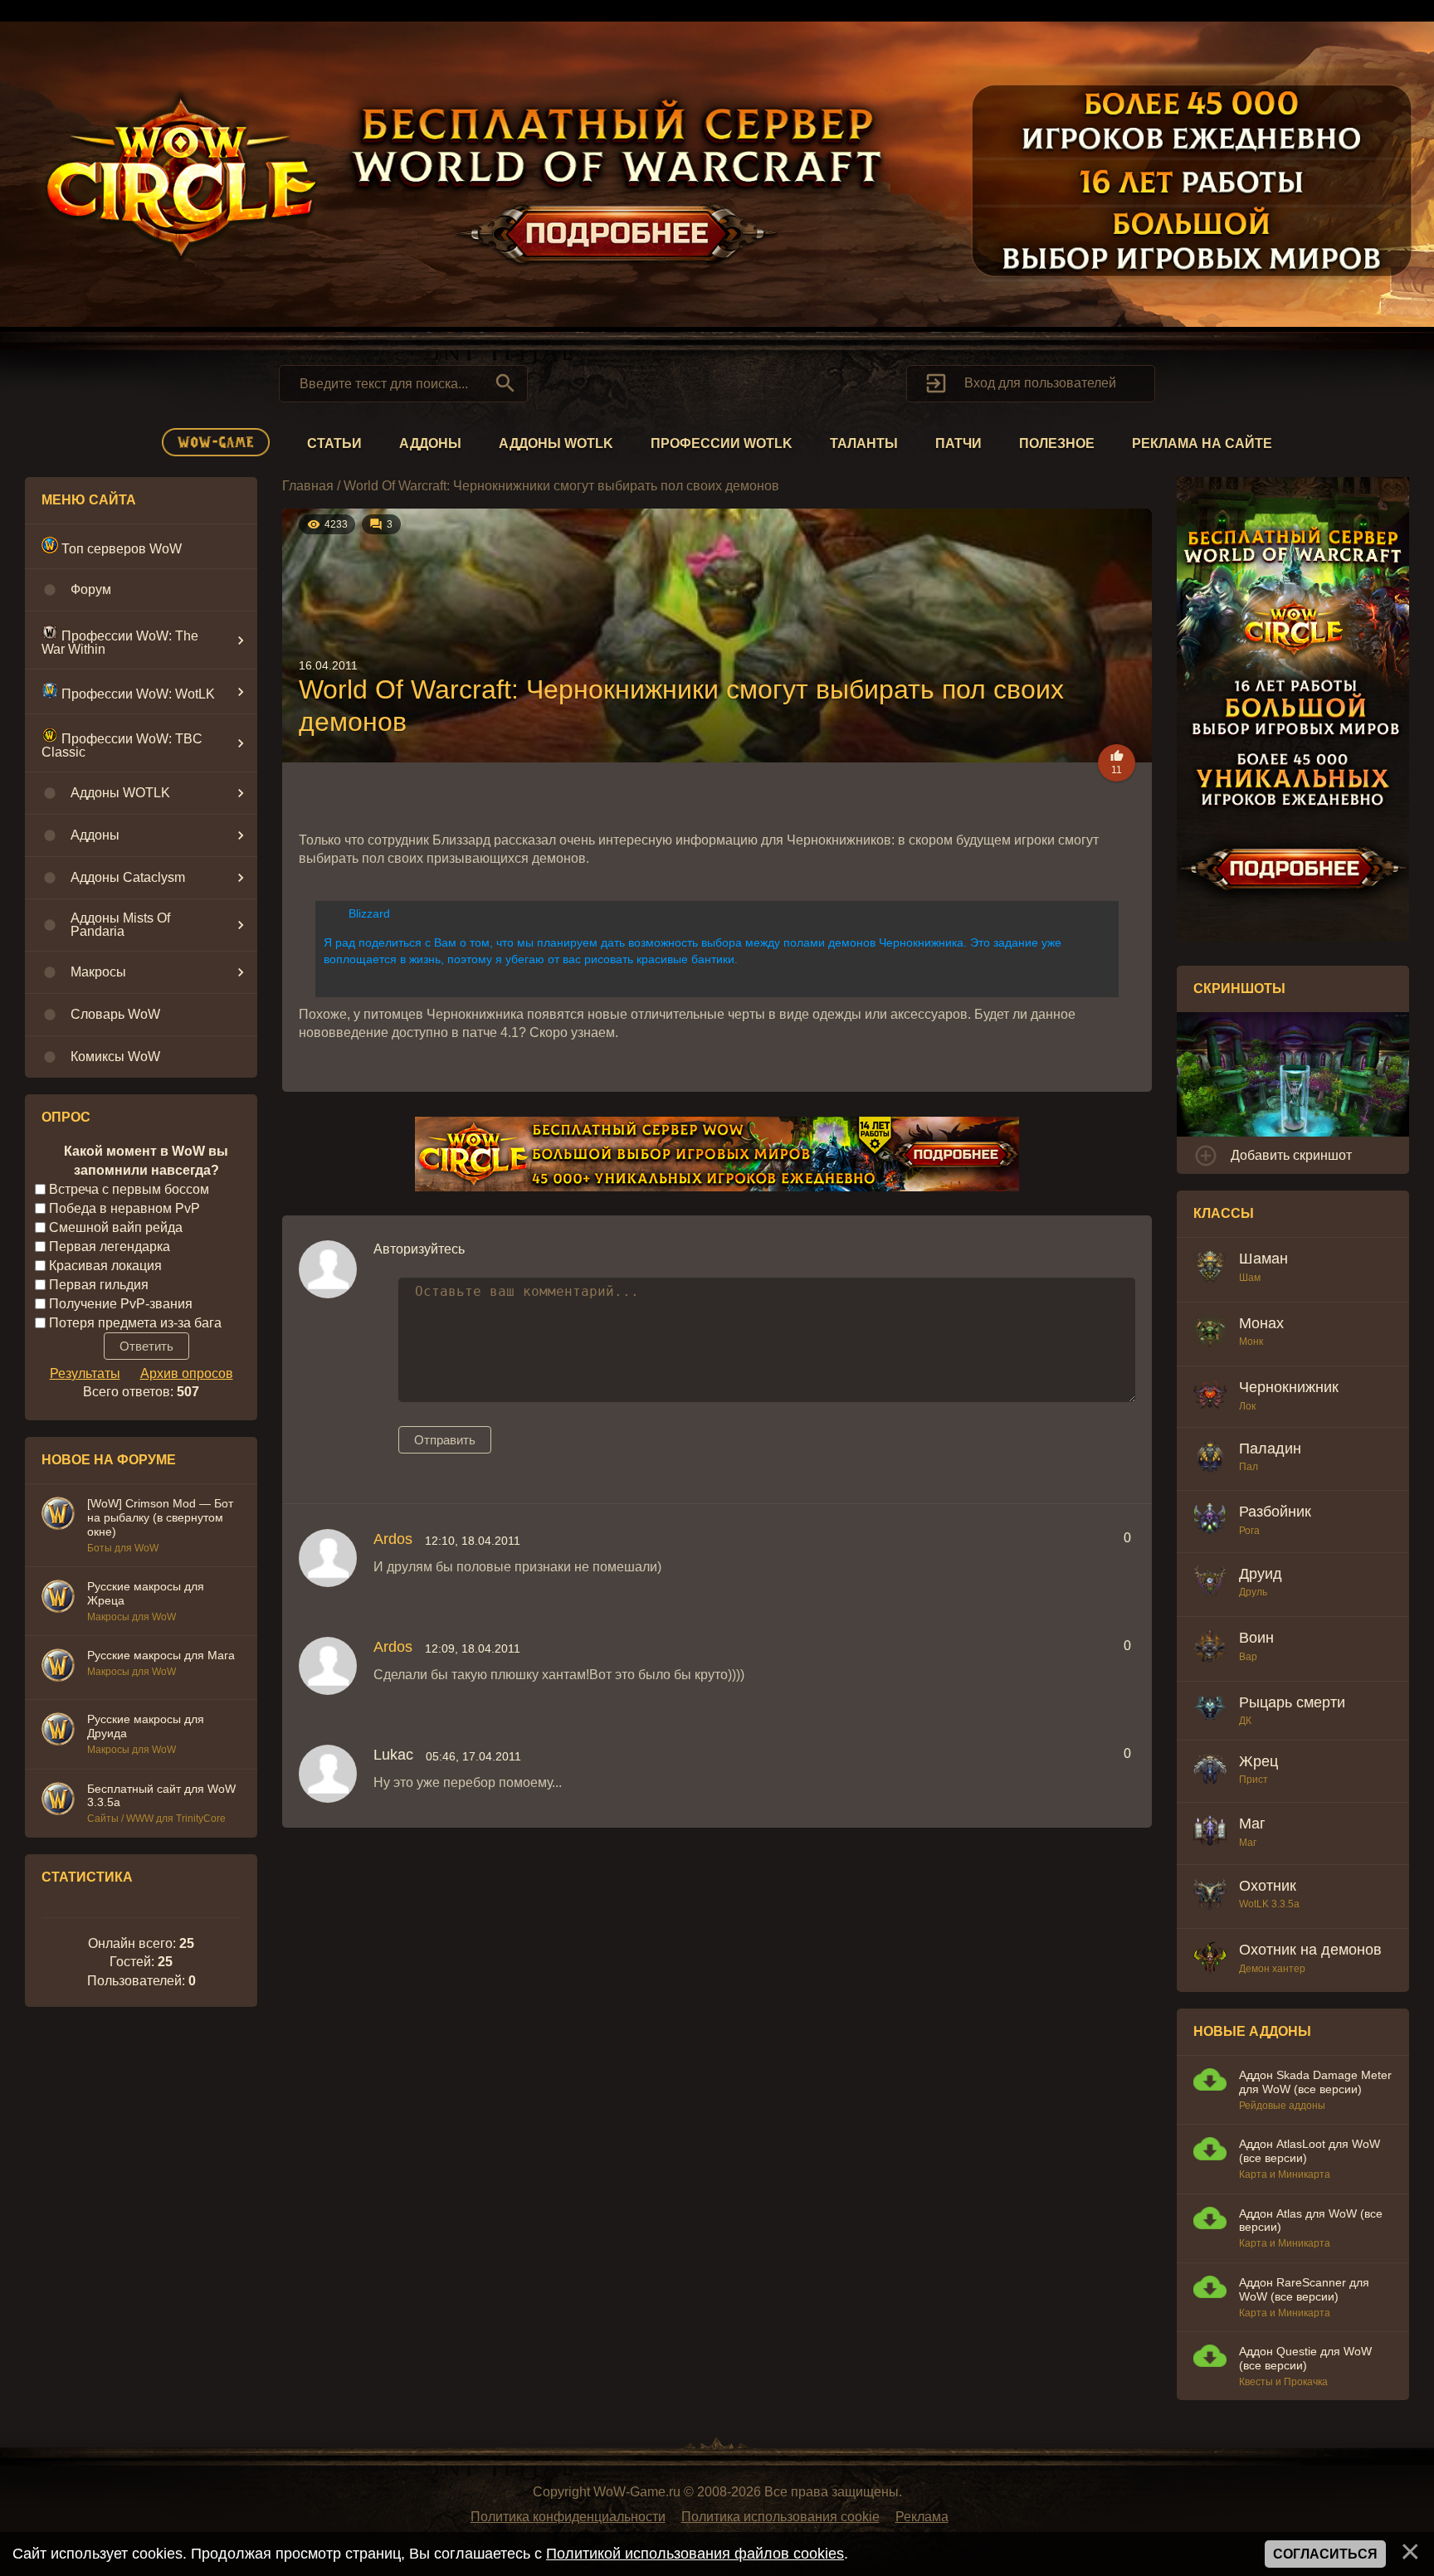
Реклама (922, 2517)
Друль (1253, 1592)
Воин (1256, 1638)
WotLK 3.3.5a (1269, 1904)
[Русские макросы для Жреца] (58, 1599)
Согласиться (1325, 2554)
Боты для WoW (123, 1548)
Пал (1249, 1467)
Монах (1261, 1323)
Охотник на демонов (1310, 1950)
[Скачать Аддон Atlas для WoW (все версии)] (1210, 2221)
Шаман (1263, 1259)
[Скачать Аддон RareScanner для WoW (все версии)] (1210, 2289)
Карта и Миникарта (1285, 2174)
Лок (1247, 1406)
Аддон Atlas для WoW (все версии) (1311, 2221)
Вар (1248, 1657)
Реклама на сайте (1202, 443)
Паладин (1270, 1449)
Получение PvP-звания (121, 1303)
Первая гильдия (99, 1285)
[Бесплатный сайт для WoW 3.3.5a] (58, 1801)
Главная (308, 486)
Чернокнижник (1289, 1387)
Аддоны (430, 443)
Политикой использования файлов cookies (695, 2554)
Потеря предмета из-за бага (135, 1322)
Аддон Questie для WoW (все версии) (1305, 2358)
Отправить (445, 1440)
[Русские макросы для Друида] (58, 1731)
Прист (1254, 1780)
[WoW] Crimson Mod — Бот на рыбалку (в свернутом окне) (160, 1517)
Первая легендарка (110, 1247)
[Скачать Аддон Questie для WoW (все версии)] (1210, 2358)
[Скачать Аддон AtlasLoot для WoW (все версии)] (1210, 2151)
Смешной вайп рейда (116, 1227)
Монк (1251, 1342)
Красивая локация (105, 1266)
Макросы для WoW (132, 1617)
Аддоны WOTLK (556, 443)
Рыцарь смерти (1292, 1702)
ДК (1245, 1721)
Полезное (1057, 443)
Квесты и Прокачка (1283, 2382)
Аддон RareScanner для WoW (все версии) (1304, 2289)
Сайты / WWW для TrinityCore (156, 1819)
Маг (1252, 1824)
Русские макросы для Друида (146, 1726)
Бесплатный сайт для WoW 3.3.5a (161, 1796)
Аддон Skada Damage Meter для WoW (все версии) (1315, 2082)
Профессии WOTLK (722, 443)
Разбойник (1275, 1512)
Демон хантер (1272, 1969)
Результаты (85, 1373)
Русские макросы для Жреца (146, 1593)
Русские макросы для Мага (161, 1655)
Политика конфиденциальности (568, 2517)
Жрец (1258, 1761)
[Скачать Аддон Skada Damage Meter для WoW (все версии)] (1210, 2082)
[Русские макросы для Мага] (58, 1668)
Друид (1261, 1574)
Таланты (864, 443)
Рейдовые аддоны (1282, 2106)
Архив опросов (187, 1373)
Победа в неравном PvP (124, 1208)
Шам (1250, 1278)
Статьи (334, 443)
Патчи (958, 443)
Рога (1249, 1531)
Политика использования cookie (780, 2517)
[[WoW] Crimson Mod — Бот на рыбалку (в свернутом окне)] (58, 1516)
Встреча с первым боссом (129, 1189)
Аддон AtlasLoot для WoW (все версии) (1310, 2151)
